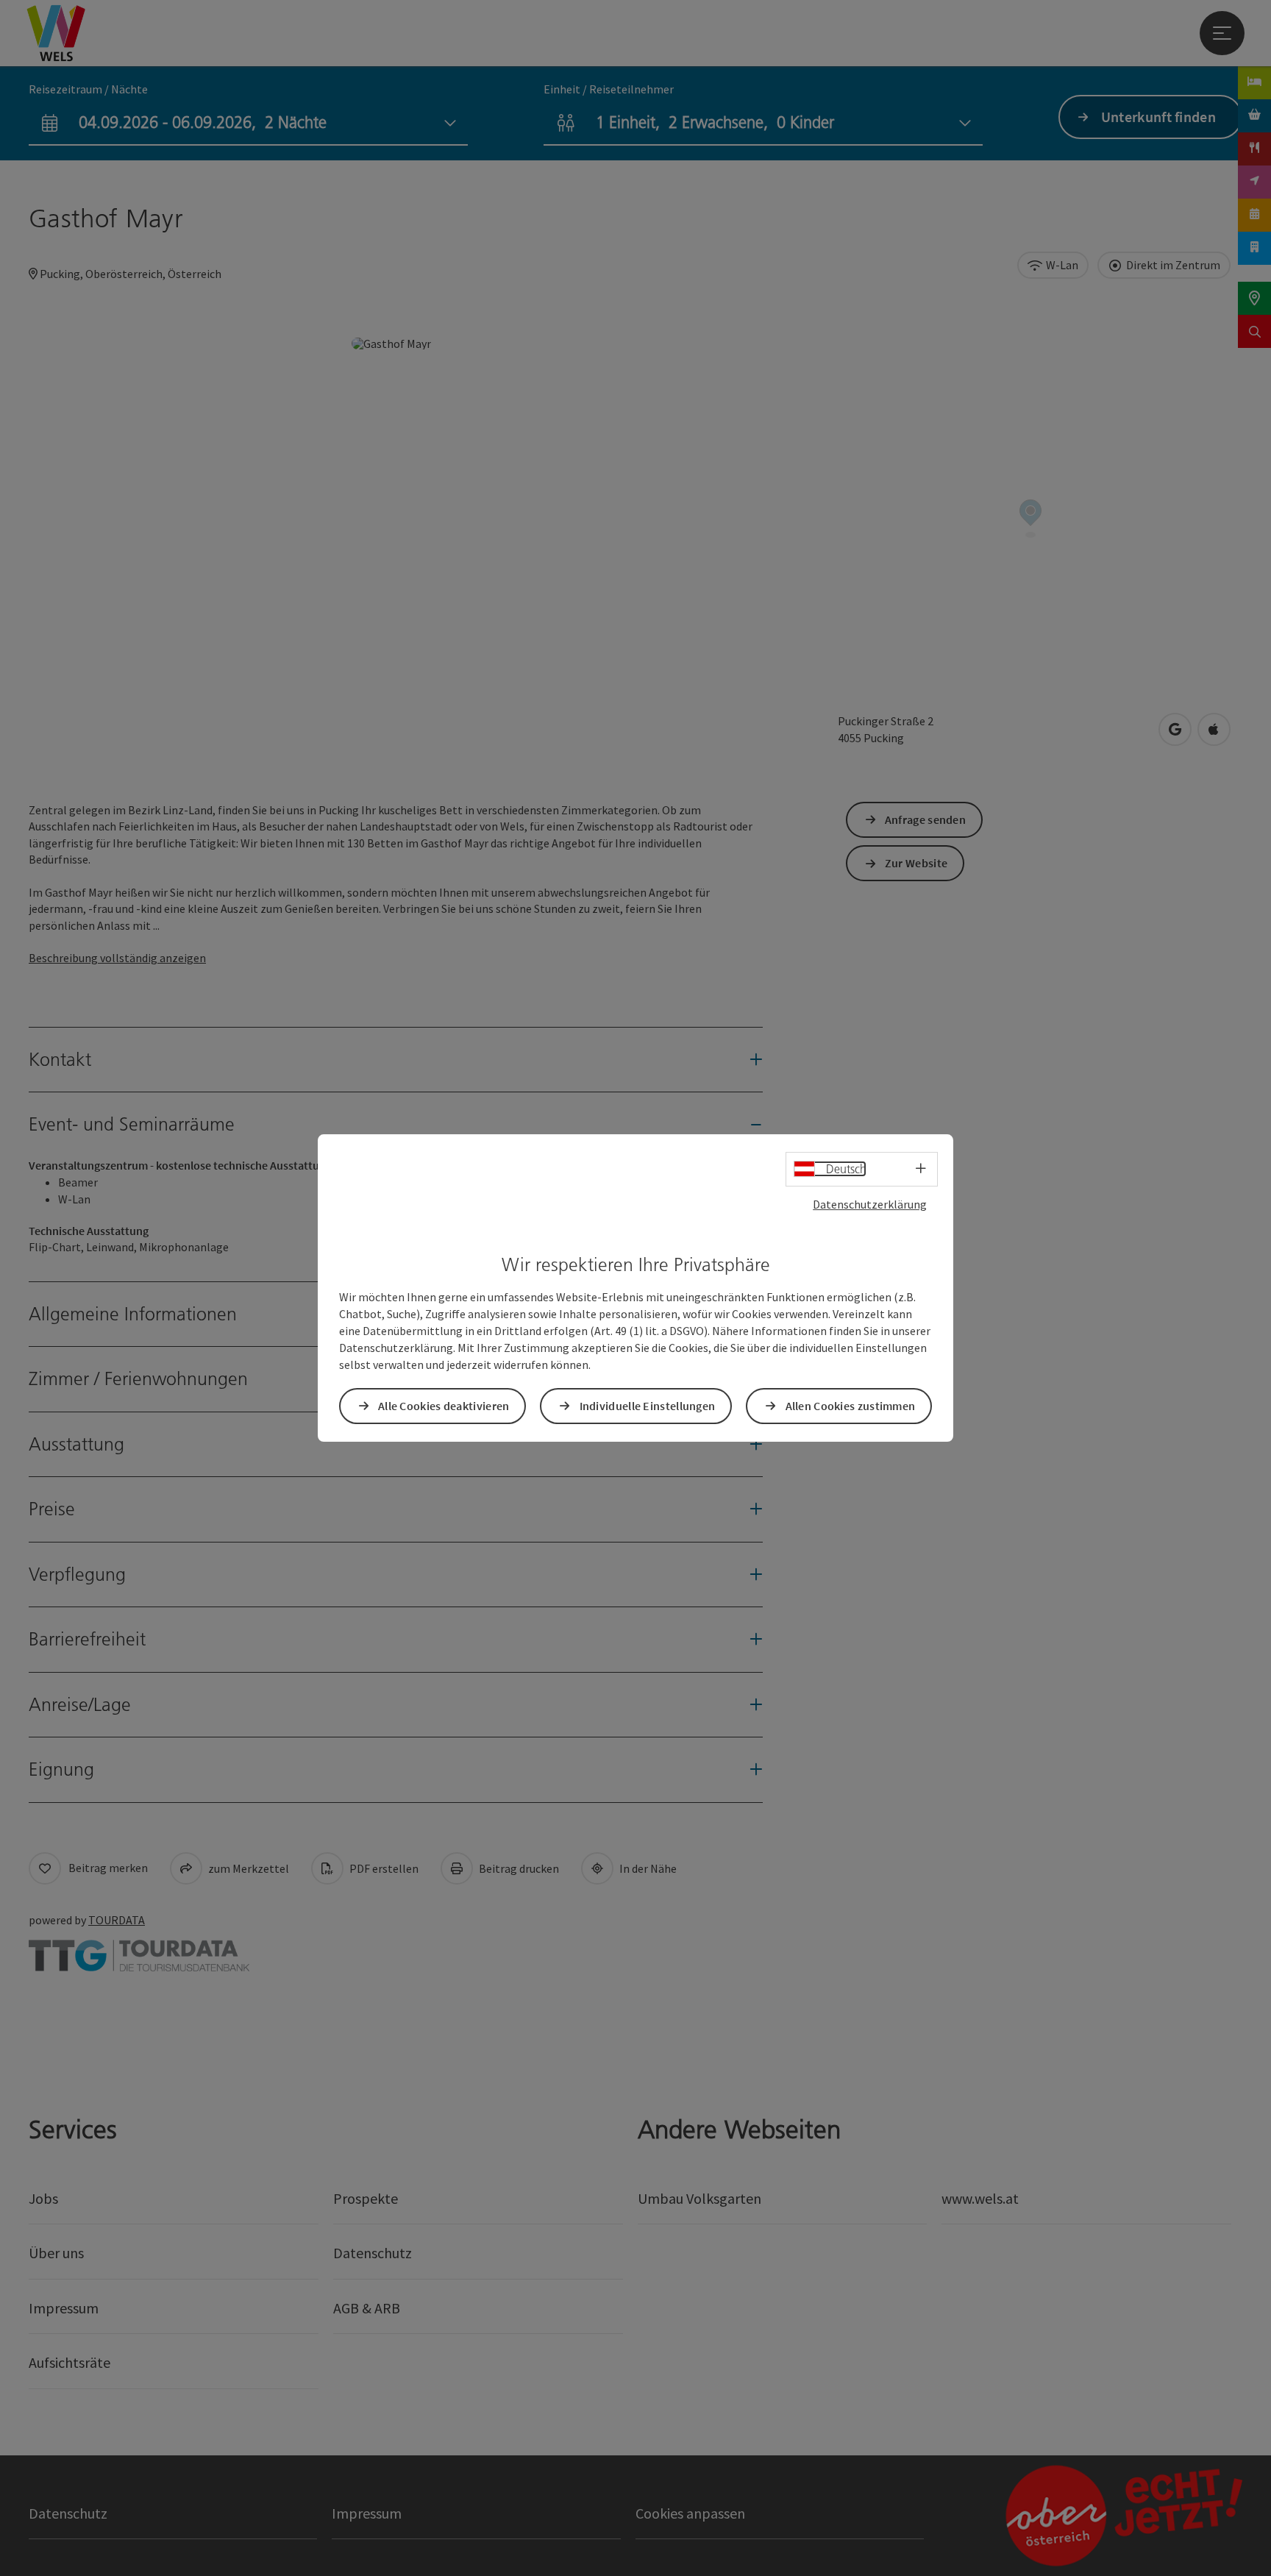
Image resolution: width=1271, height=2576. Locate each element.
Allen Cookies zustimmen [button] (851, 1406)
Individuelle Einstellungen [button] (648, 1406)
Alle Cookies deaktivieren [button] (444, 1406)
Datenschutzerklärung (870, 1204)
